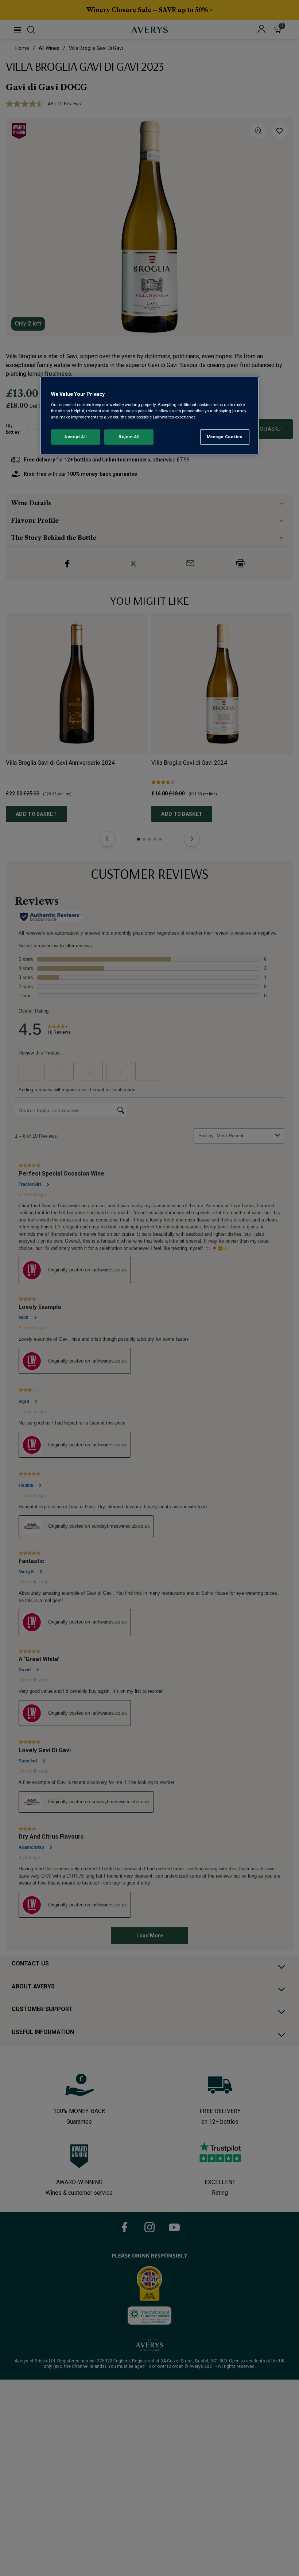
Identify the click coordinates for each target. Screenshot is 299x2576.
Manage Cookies (225, 437)
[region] (149, 416)
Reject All (129, 437)
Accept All (76, 437)
